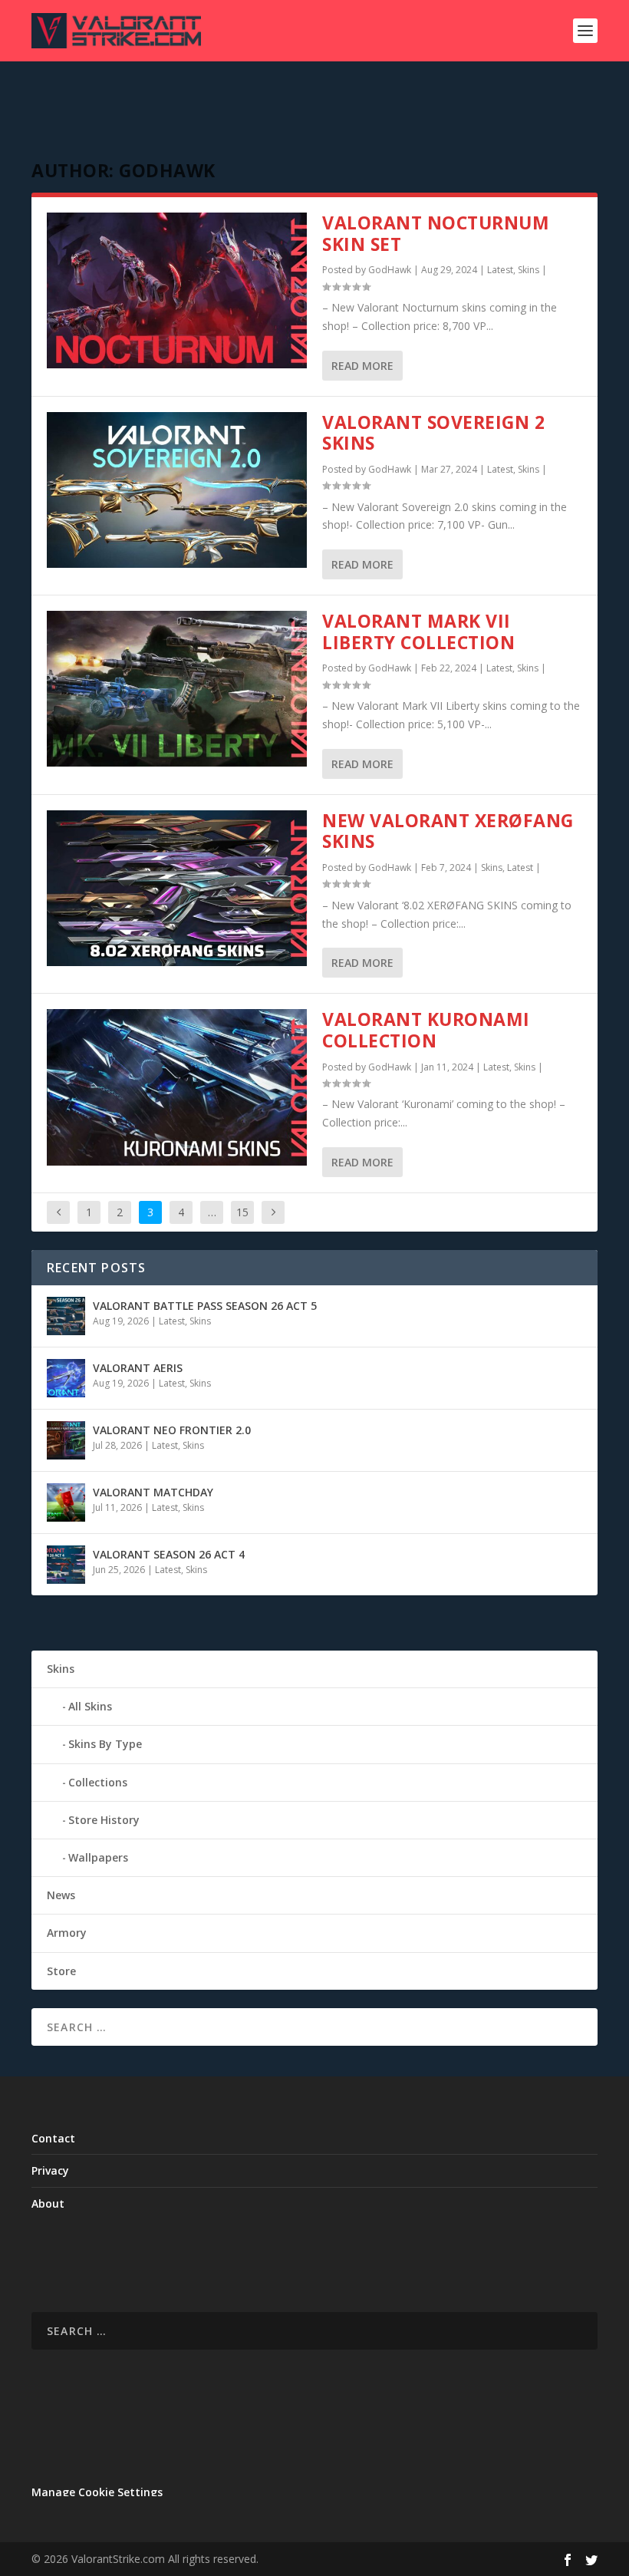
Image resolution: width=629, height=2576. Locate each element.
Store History (104, 1820)
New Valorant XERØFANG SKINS (448, 831)
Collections (98, 1782)
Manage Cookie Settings (97, 2492)
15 (242, 1212)
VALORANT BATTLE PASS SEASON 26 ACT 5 (205, 1306)
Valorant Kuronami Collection (426, 1030)
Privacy (50, 2170)
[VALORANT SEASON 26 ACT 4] (66, 1565)
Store (61, 1971)
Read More (362, 366)
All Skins (90, 1706)
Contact (53, 2138)
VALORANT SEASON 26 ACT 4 (169, 1554)
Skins (529, 270)
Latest (500, 270)
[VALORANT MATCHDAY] (66, 1502)
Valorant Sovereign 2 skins (433, 433)
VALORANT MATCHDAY (153, 1492)
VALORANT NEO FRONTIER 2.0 (172, 1430)
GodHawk (390, 270)
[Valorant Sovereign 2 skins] (177, 490)
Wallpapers (98, 1857)
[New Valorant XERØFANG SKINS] (177, 888)
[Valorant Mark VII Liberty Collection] (177, 689)
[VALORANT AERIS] (66, 1378)
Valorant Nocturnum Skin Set (436, 233)
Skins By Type (105, 1744)
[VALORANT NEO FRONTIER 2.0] (66, 1440)
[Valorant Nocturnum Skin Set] (177, 290)
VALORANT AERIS (138, 1368)
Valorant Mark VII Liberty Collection (418, 632)
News (61, 1895)
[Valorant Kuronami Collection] (177, 1087)
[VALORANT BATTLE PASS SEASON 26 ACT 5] (66, 1316)
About (48, 2203)
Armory (67, 1933)
